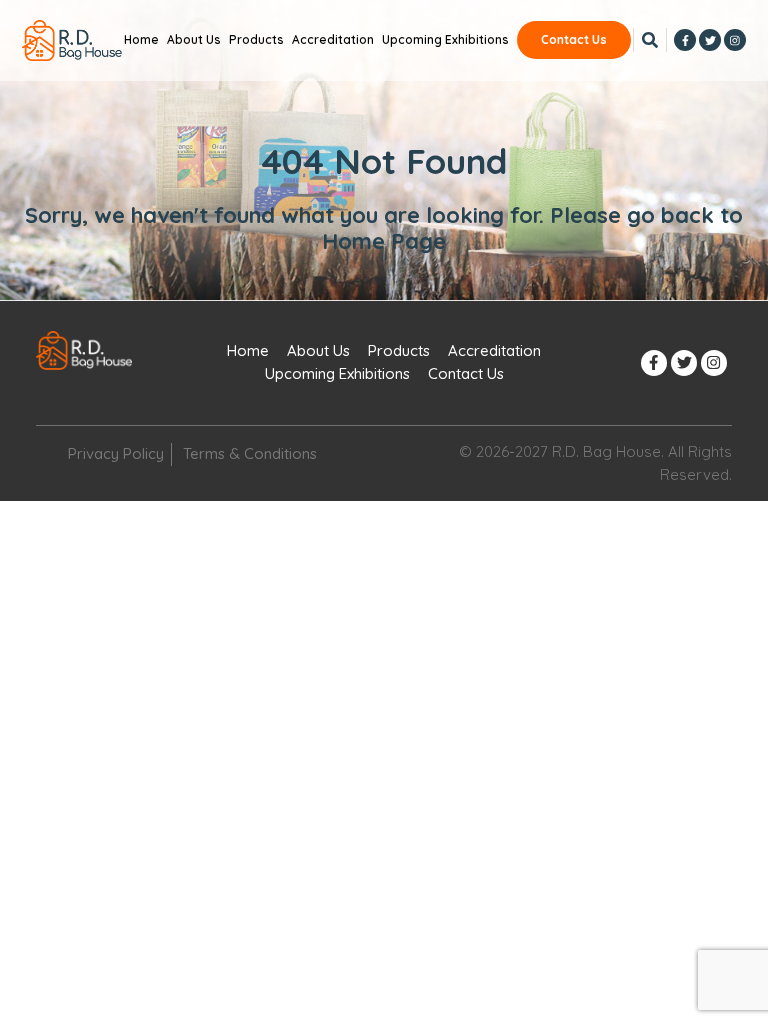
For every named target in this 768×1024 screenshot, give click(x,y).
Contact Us (574, 39)
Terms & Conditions (250, 453)
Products (256, 39)
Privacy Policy (116, 453)
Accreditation (333, 39)
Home (141, 39)
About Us (194, 39)
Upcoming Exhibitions (445, 39)
